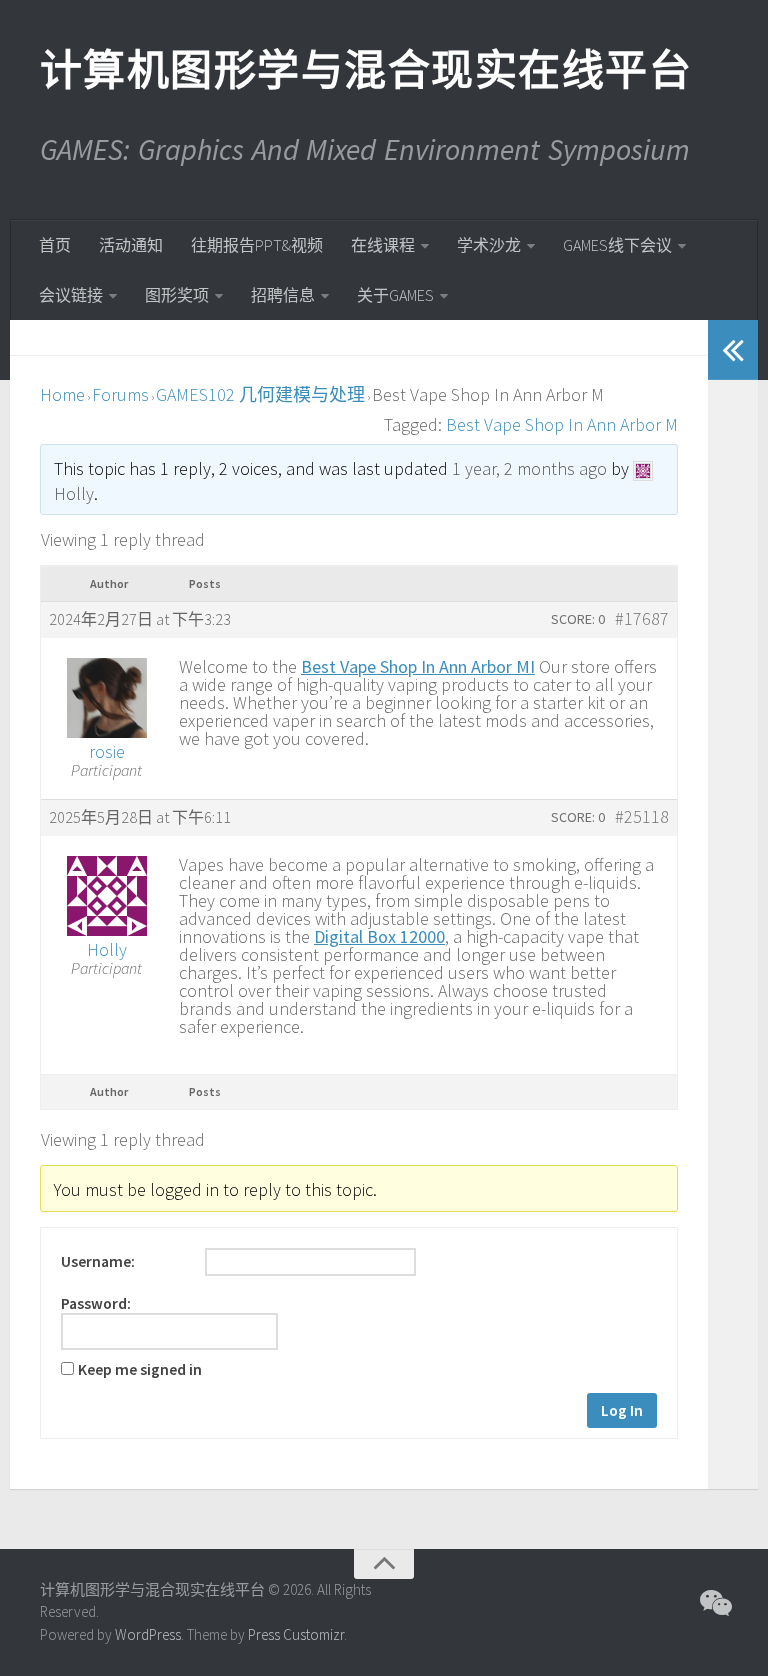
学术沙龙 (489, 245)
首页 (55, 245)
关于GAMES (395, 295)
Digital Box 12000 (379, 936)
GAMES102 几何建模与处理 (260, 394)
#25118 (642, 817)
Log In (622, 1410)
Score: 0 (578, 619)
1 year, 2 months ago (529, 468)
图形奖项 (177, 295)
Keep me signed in (140, 1370)
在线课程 (383, 245)
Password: (96, 1304)
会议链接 (71, 295)
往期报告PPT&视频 (257, 245)
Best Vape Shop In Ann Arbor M (562, 424)
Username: (98, 1262)
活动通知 (131, 245)
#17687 (642, 619)
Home (62, 394)
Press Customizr (296, 1634)
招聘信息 (283, 295)
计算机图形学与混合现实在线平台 (365, 70)
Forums (120, 394)
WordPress (148, 1634)
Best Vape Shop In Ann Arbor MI (418, 666)
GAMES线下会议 (617, 245)
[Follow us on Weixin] (714, 1603)
